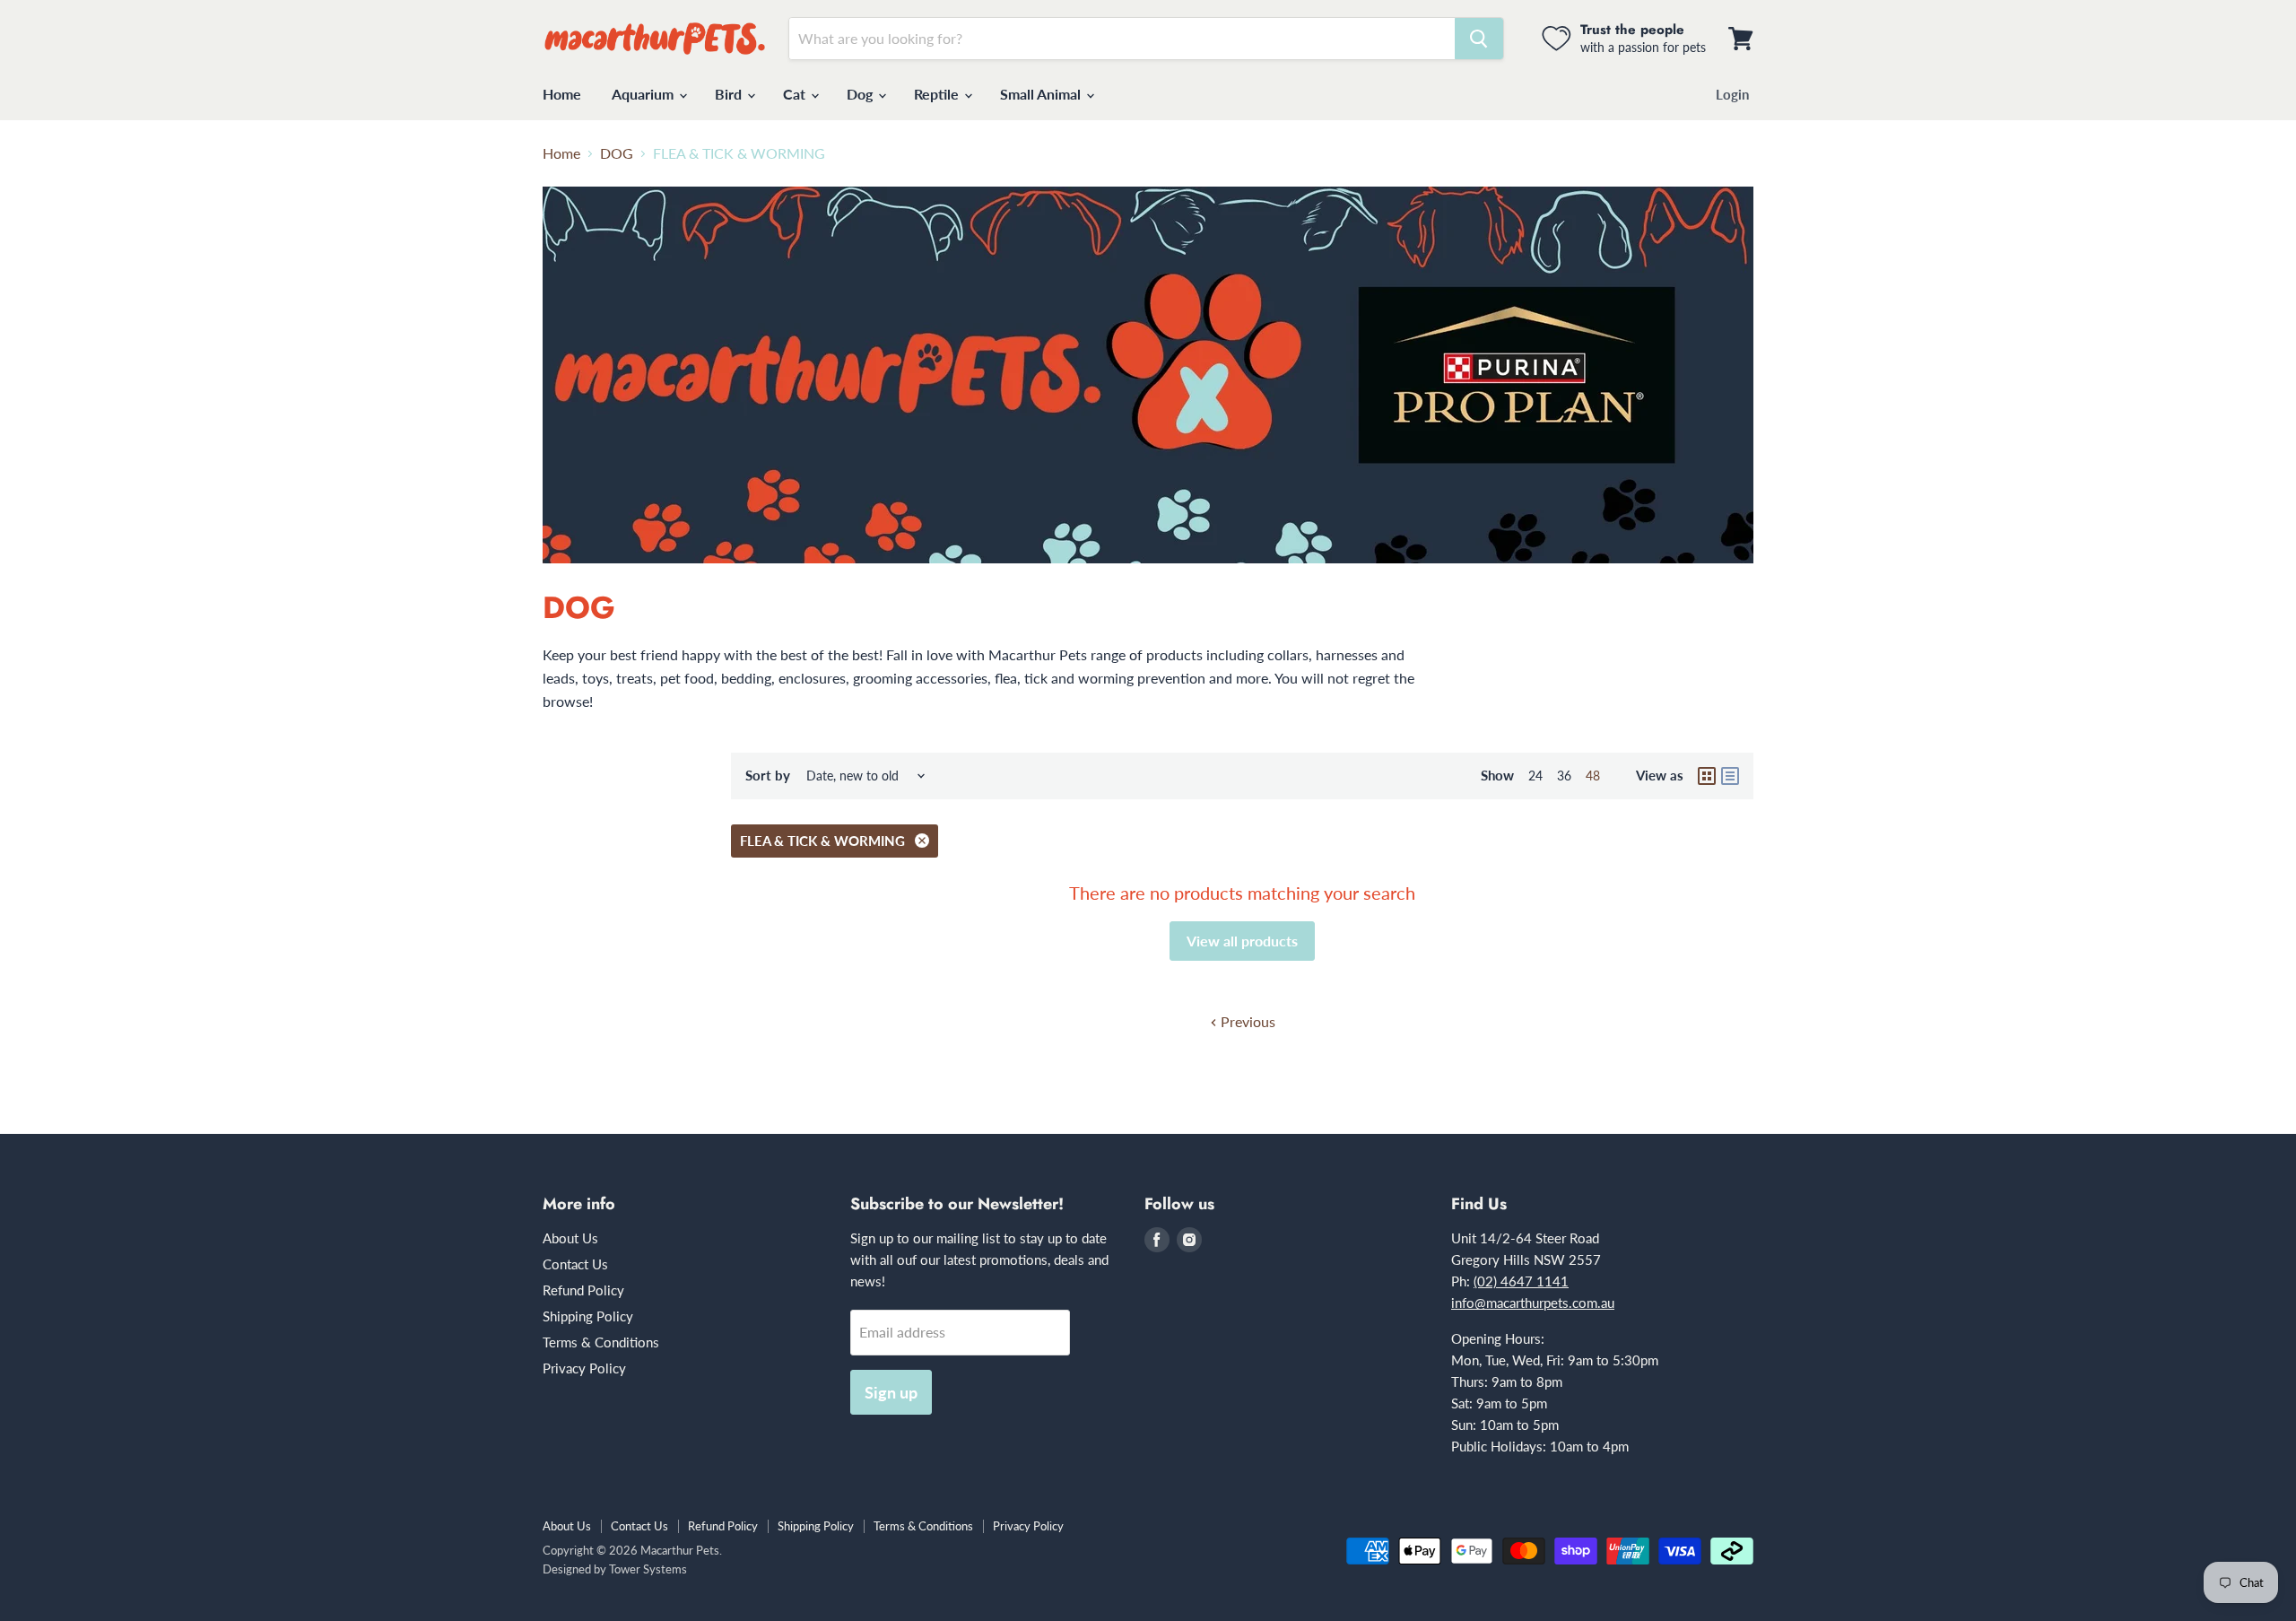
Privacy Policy (584, 1368)
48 (1593, 776)
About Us (570, 1238)
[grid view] (1707, 776)
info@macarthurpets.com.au (1533, 1303)
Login (1732, 94)
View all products (1242, 941)
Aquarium (644, 94)
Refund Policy (583, 1290)
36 (1564, 776)
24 (1535, 776)
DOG (617, 153)
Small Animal (1042, 94)
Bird (730, 94)
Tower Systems (648, 1569)
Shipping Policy (588, 1316)
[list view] (1730, 776)
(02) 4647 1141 (1521, 1281)
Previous (1246, 1021)
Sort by (768, 776)
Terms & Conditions (601, 1342)
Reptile (938, 94)
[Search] (1479, 39)
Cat (796, 94)
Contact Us (575, 1264)
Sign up (891, 1392)
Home (562, 94)
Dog (861, 94)
